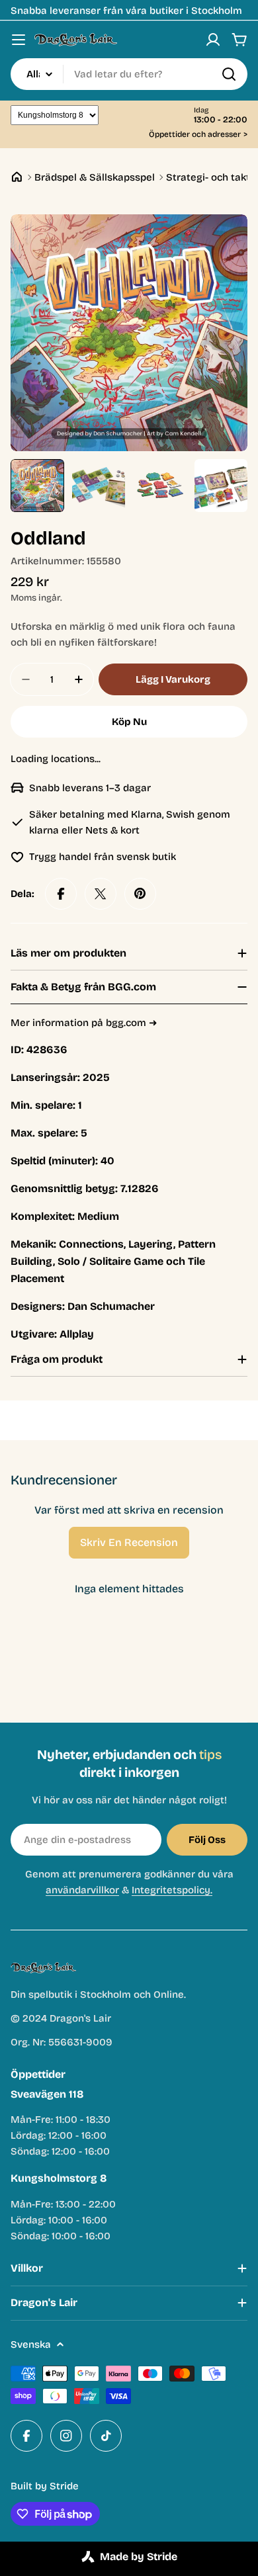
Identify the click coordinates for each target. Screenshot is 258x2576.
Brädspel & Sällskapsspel (95, 177)
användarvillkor (82, 1890)
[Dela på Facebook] (61, 894)
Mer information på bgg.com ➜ (84, 1023)
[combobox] (129, 74)
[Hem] (17, 177)
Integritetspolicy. (172, 1890)
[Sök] (229, 74)
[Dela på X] (101, 894)
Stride (64, 2486)
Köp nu (129, 722)
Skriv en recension (129, 1542)
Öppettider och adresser (198, 135)
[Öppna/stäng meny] (19, 40)
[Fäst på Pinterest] (140, 894)
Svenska (31, 2344)
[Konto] (213, 40)
